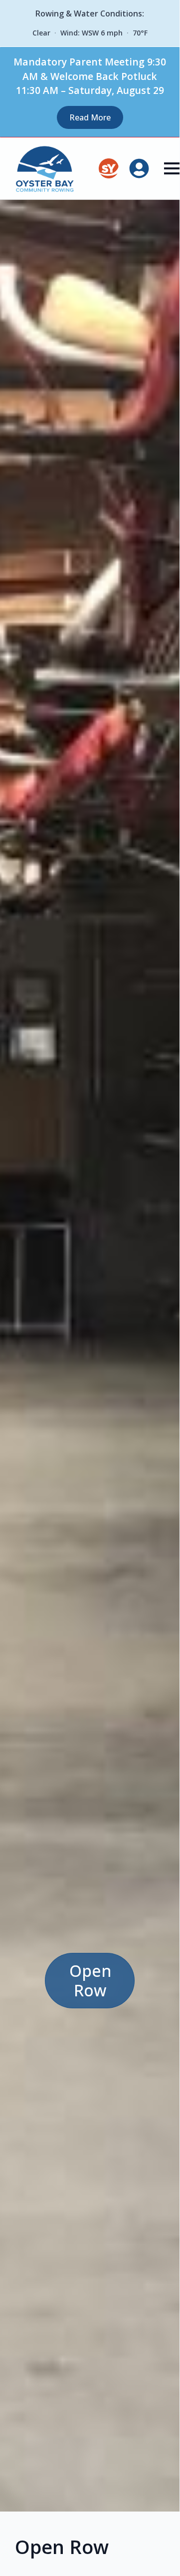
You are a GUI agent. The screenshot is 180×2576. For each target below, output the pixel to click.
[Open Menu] (172, 168)
